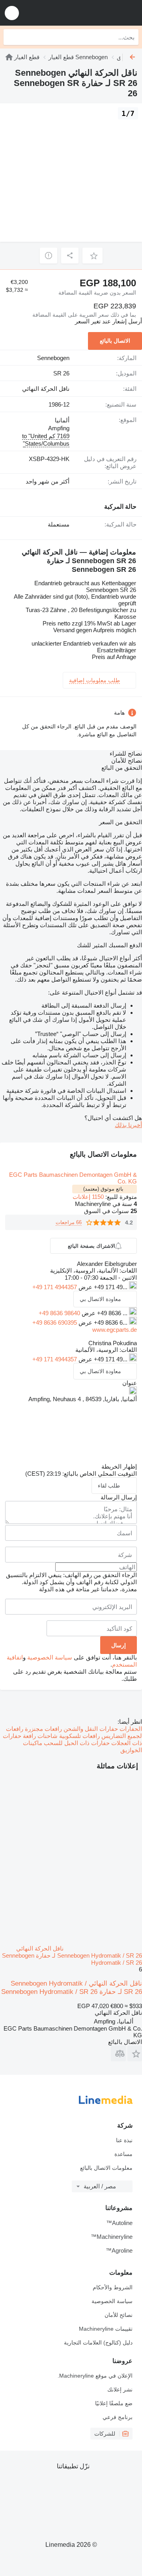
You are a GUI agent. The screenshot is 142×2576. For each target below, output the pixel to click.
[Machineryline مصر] (87, 13)
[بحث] (11, 37)
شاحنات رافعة (39, 1736)
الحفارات (130, 1729)
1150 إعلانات (88, 1197)
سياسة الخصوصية (50, 1657)
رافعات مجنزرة (43, 1729)
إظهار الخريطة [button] (119, 1466)
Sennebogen (53, 358)
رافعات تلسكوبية (79, 1736)
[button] (12, 13)
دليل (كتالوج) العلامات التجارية (98, 2343)
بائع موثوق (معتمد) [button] (103, 1189)
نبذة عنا (124, 2140)
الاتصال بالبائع (115, 341)
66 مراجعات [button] (69, 1222)
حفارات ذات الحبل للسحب (76, 1743)
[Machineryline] (9, 57)
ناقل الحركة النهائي (46, 389)
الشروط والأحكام (113, 2287)
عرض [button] (85, 1287)
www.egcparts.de (115, 1330)
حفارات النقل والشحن (90, 1729)
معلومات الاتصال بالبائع (106, 2168)
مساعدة (123, 2154)
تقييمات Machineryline (106, 2329)
